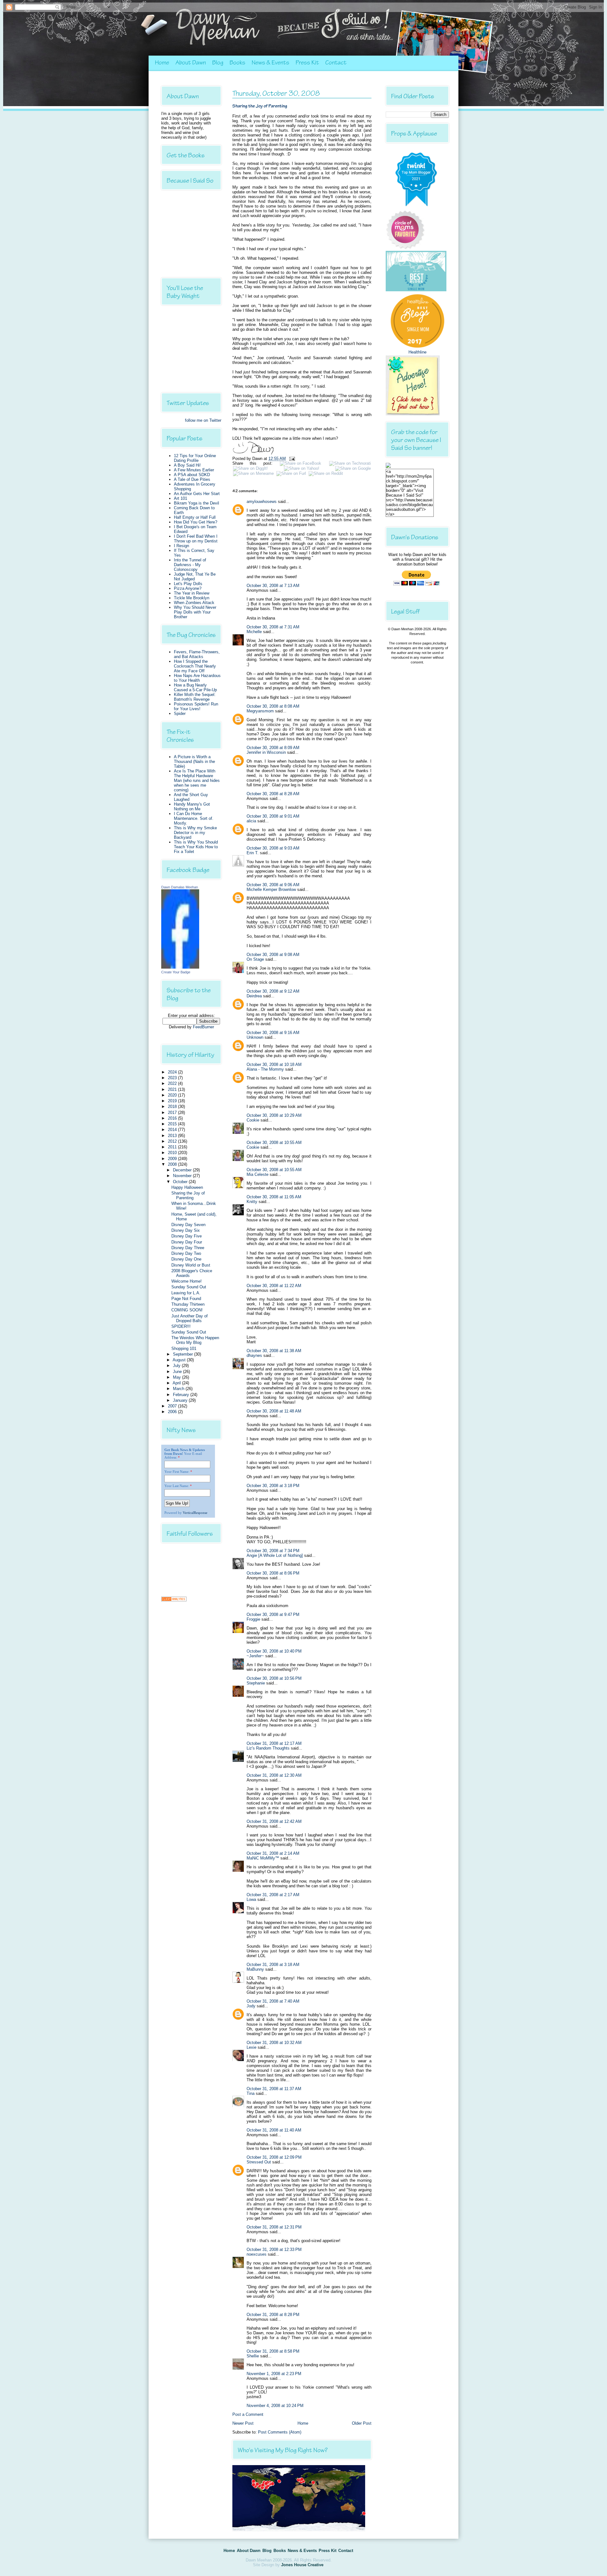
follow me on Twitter (203, 420)
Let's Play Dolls (188, 584)
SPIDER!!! (181, 1326)
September (184, 1354)
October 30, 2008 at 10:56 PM (274, 1678)
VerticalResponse (195, 1513)
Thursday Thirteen (188, 1304)
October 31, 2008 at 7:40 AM (273, 2001)
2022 (173, 1083)
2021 (173, 1089)
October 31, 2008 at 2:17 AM (273, 1895)
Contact (336, 63)
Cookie (253, 1120)
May (178, 1377)
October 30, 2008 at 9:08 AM (273, 955)
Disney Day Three (188, 1248)
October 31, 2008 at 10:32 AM (274, 2043)
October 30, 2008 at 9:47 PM (273, 1615)
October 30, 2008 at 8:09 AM (273, 748)
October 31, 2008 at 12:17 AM (274, 1743)
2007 (173, 1406)
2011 (173, 1147)
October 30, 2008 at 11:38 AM (274, 1351)
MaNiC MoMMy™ (263, 1858)
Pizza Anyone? (188, 588)
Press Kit (307, 63)
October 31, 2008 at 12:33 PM (274, 2249)
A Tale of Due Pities (192, 479)
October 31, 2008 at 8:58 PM (273, 2351)
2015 (173, 1124)
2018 (173, 1107)
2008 (173, 1164)
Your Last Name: (177, 1486)
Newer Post (243, 2423)
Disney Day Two (186, 1253)
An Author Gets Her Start (197, 494)
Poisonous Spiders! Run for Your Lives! (196, 706)
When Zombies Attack (194, 603)
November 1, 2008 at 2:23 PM (274, 2374)
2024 (173, 1072)
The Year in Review (192, 593)
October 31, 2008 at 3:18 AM (273, 1965)
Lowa (251, 1899)
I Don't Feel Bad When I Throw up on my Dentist (196, 539)
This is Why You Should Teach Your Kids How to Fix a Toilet (196, 847)
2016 (173, 1118)
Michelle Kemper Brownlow (271, 889)
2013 (173, 1136)
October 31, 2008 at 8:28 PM (273, 2315)
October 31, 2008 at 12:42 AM (274, 1821)
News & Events (270, 63)
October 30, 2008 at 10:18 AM (274, 1064)
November (183, 1176)
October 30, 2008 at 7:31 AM (273, 627)
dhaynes (254, 1355)
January (181, 1400)
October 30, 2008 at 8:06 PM (273, 1573)
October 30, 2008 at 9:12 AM (273, 991)
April (177, 1383)
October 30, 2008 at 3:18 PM (273, 1486)
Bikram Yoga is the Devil (196, 503)
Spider (180, 714)
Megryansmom (260, 711)
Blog (218, 63)
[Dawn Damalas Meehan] (180, 967)
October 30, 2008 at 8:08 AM (273, 706)
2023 (173, 1078)
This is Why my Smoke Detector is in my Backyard (195, 833)
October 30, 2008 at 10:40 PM (274, 1651)
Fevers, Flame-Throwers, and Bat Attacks (197, 654)
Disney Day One (186, 1259)
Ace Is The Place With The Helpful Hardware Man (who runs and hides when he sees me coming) (197, 780)
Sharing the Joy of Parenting (188, 1195)
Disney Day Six (186, 1230)
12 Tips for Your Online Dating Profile (195, 458)
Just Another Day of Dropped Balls (190, 1318)
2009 (173, 1159)
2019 (173, 1101)
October (181, 1182)
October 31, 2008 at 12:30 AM (274, 1775)
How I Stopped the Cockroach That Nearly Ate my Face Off (195, 666)
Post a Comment (248, 2414)
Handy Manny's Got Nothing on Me (192, 807)
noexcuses (257, 2254)
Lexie (251, 2047)
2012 (173, 1141)
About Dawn (191, 63)
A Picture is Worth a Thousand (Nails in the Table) (194, 762)
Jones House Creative (302, 2565)
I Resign (181, 546)
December (183, 1170)
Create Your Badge (176, 972)
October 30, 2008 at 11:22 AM (274, 1286)
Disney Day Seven (188, 1225)
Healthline (417, 352)
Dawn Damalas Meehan (180, 887)
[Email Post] (291, 459)
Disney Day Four (187, 1242)
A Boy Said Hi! (187, 465)
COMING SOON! (187, 1310)
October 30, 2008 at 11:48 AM (274, 1411)
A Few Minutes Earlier (194, 470)
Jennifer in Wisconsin (266, 752)
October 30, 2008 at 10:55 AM (274, 1143)
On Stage (255, 959)
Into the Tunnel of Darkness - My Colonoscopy (190, 565)
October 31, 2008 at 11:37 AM (274, 2089)
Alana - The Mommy (265, 1069)
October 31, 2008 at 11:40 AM (274, 2130)
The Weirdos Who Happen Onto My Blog (195, 1340)
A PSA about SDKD (192, 475)
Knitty (252, 1202)
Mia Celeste (258, 1174)
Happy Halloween (187, 1187)
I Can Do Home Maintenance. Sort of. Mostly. (194, 818)
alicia (251, 821)
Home (162, 63)
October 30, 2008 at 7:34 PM (273, 1551)
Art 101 (181, 498)
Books (237, 63)
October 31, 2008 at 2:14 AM (273, 1853)
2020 (173, 1095)
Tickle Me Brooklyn (192, 598)
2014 (173, 1130)
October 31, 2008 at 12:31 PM (274, 2227)
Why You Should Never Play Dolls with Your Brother (195, 612)
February (182, 1395)
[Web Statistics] (174, 1600)
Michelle (254, 632)
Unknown (255, 1037)
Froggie (253, 1619)
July (177, 1366)
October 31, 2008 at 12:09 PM (274, 2157)
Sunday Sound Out (189, 1287)
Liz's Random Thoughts (268, 1748)
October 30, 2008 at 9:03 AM (273, 848)
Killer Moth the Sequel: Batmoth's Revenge (195, 697)
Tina (251, 2093)
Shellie (253, 2356)
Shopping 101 (184, 1348)
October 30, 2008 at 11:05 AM (274, 1197)
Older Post (362, 2423)
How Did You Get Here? (196, 522)
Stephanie (256, 1683)
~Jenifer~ (255, 1656)
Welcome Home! (187, 1281)
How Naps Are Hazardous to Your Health (197, 678)
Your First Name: (177, 1472)
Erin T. (253, 853)
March (179, 1389)
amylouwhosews (262, 502)
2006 (173, 1412)
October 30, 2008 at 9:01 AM (273, 816)
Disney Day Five (187, 1236)
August (180, 1360)
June (178, 1372)
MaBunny (255, 1969)
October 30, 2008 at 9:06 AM (273, 885)
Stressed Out (259, 2162)
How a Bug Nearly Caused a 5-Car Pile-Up (195, 687)
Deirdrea (254, 996)
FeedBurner (203, 1027)
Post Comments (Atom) (280, 2432)
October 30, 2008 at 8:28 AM (273, 794)
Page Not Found (186, 1299)
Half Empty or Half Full (195, 517)
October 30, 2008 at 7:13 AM (273, 586)
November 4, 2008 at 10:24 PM (275, 2406)
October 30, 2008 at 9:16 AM (273, 1033)
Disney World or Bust (191, 1265)
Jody (251, 2006)
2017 (173, 1113)
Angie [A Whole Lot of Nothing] (275, 1555)
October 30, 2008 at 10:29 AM (274, 1115)
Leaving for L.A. (186, 1293)
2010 (173, 1153)
